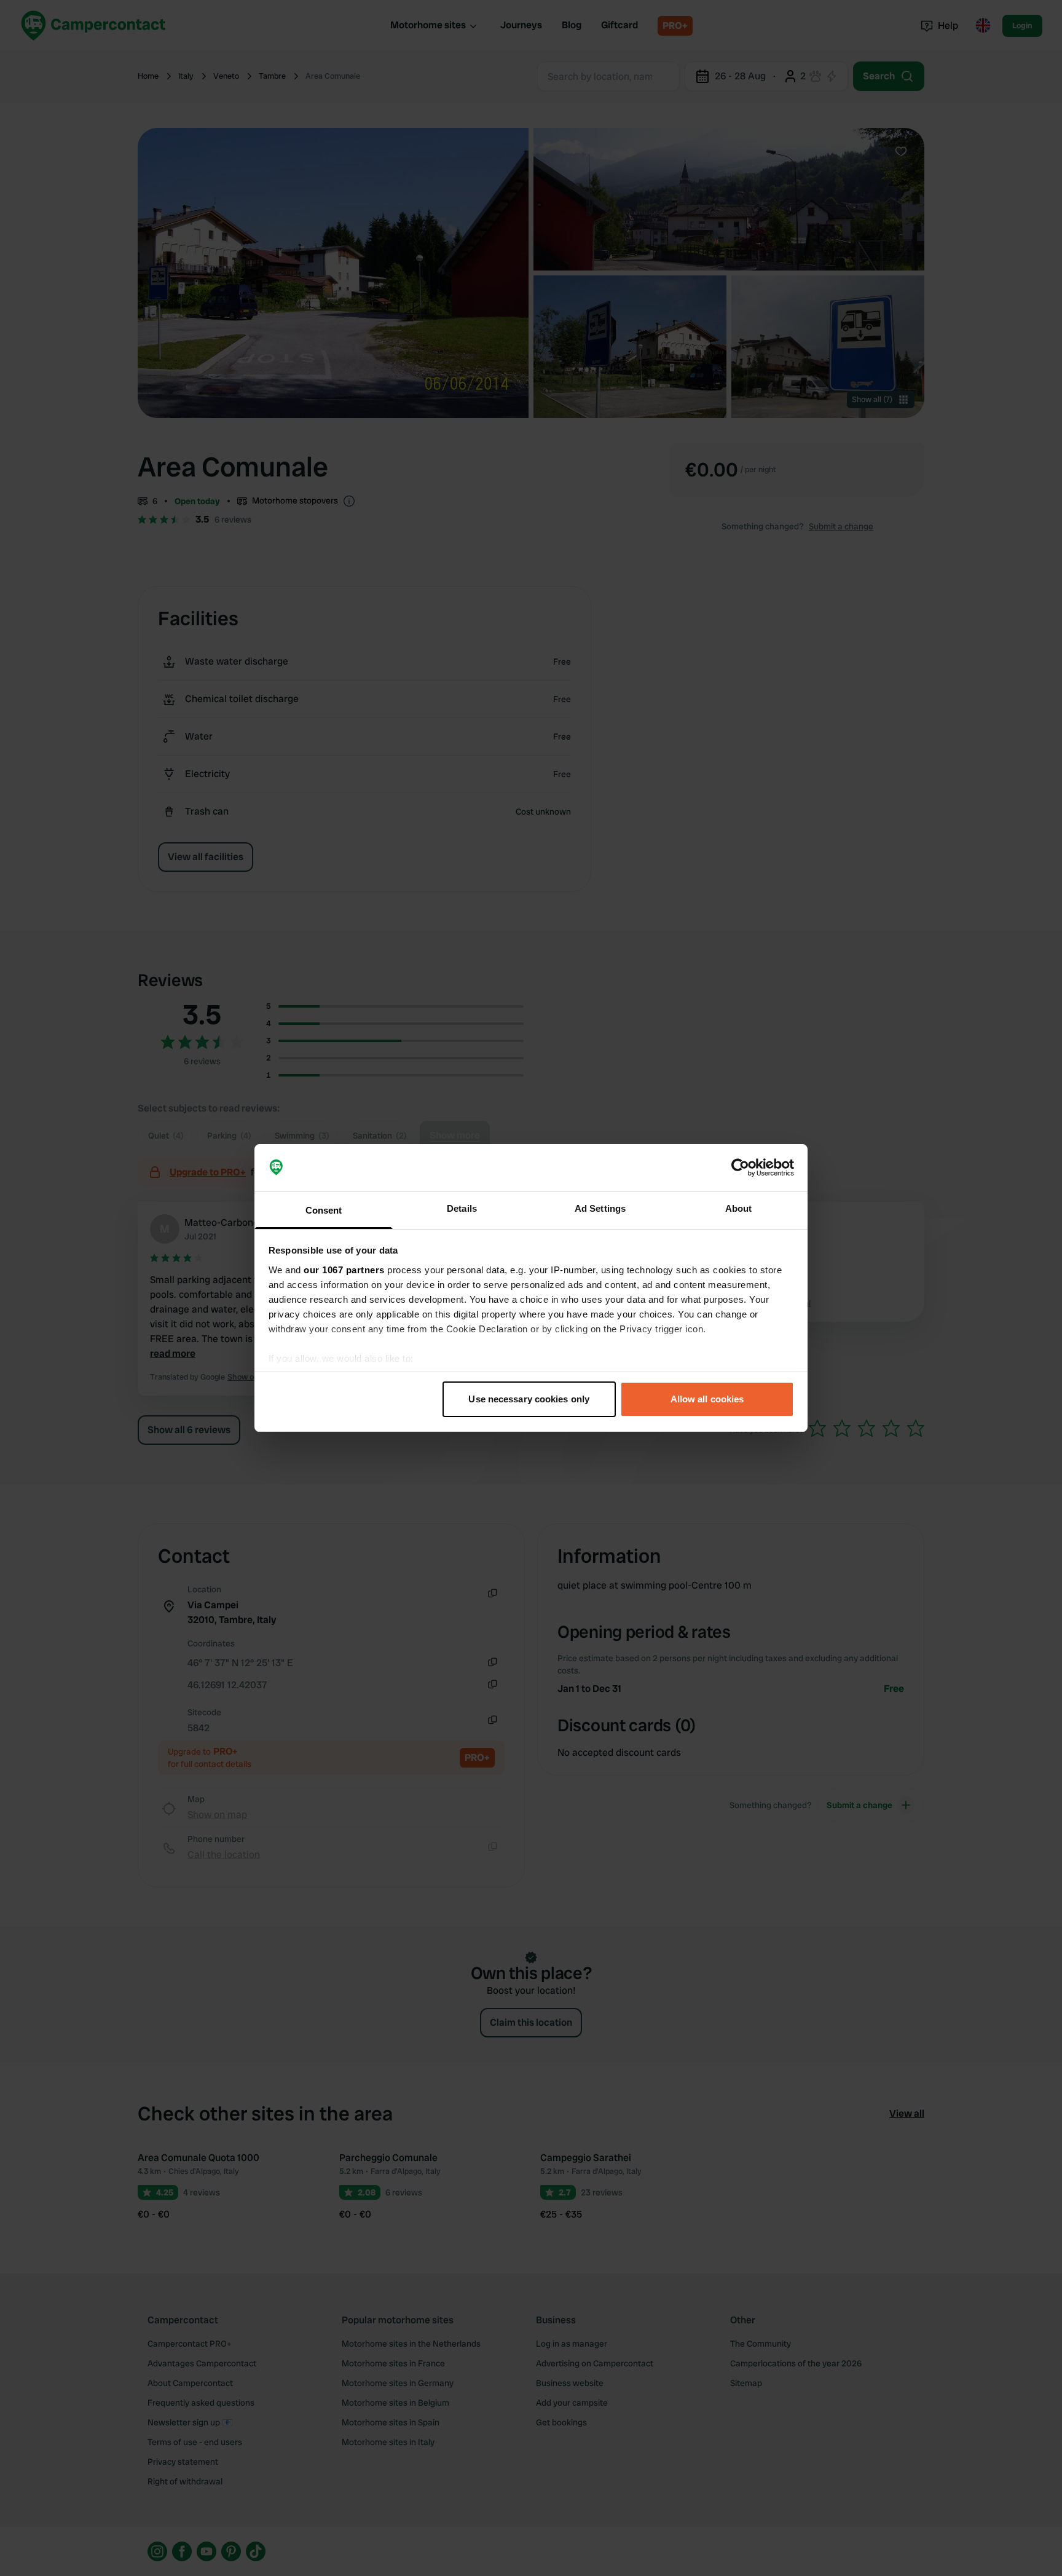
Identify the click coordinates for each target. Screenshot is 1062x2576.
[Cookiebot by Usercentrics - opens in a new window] (740, 1168)
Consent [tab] (324, 1210)
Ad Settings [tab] (600, 1208)
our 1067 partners (344, 1270)
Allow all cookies (707, 1399)
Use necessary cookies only (529, 1399)
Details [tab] (462, 1208)
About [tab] (739, 1208)
